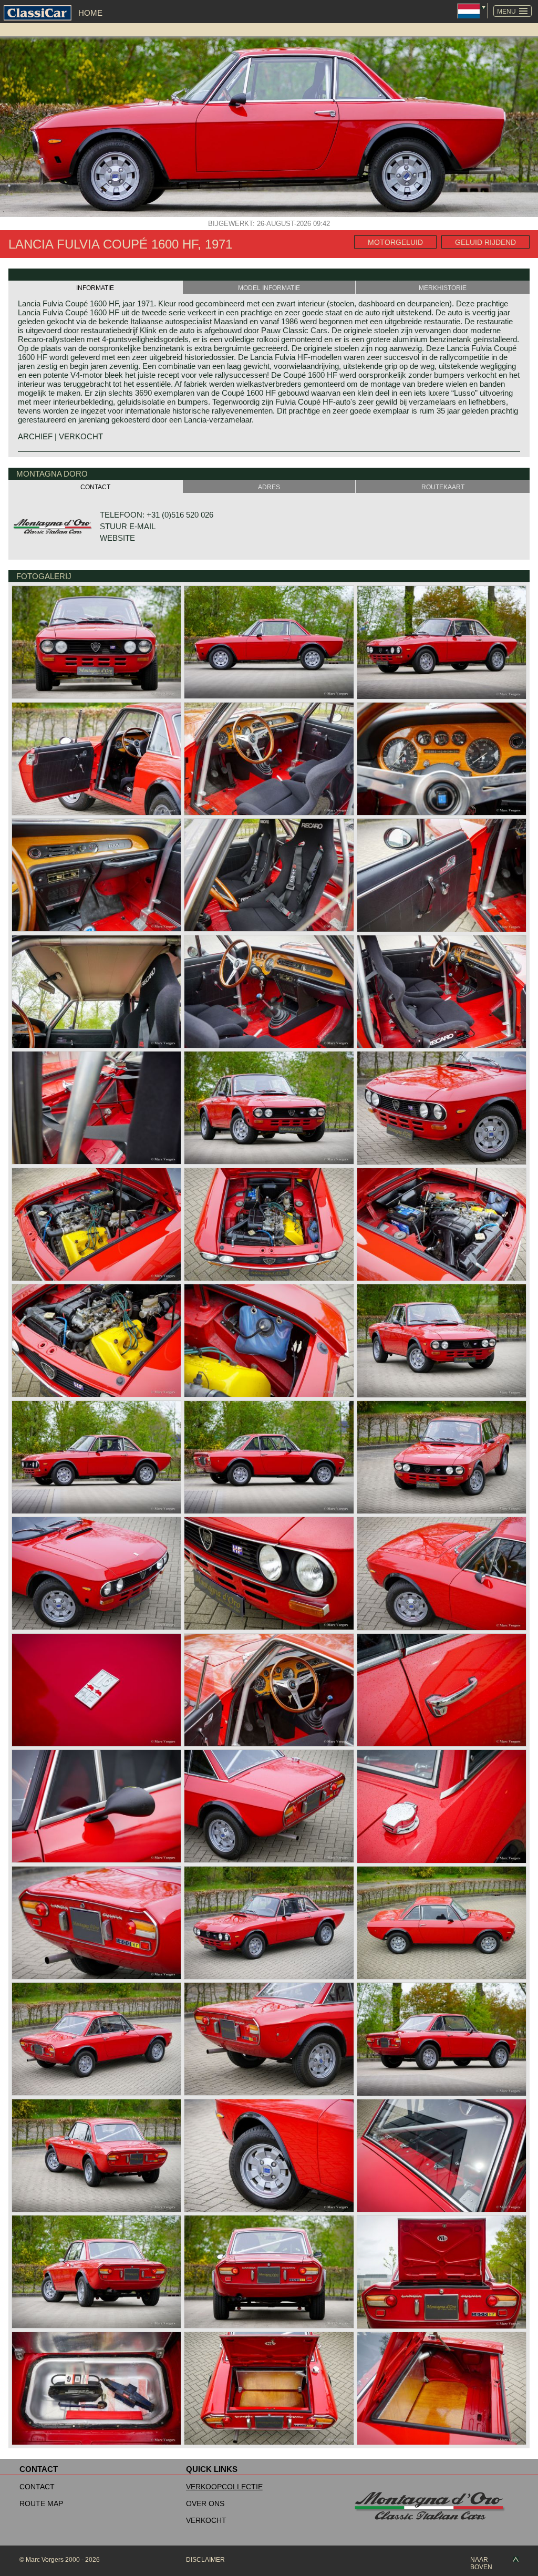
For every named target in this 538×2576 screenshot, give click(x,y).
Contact (37, 2487)
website (117, 538)
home (90, 13)
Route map (41, 2503)
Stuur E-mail (128, 526)
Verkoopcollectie (224, 2487)
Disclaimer (205, 2560)
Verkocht (206, 2520)
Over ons (205, 2503)
